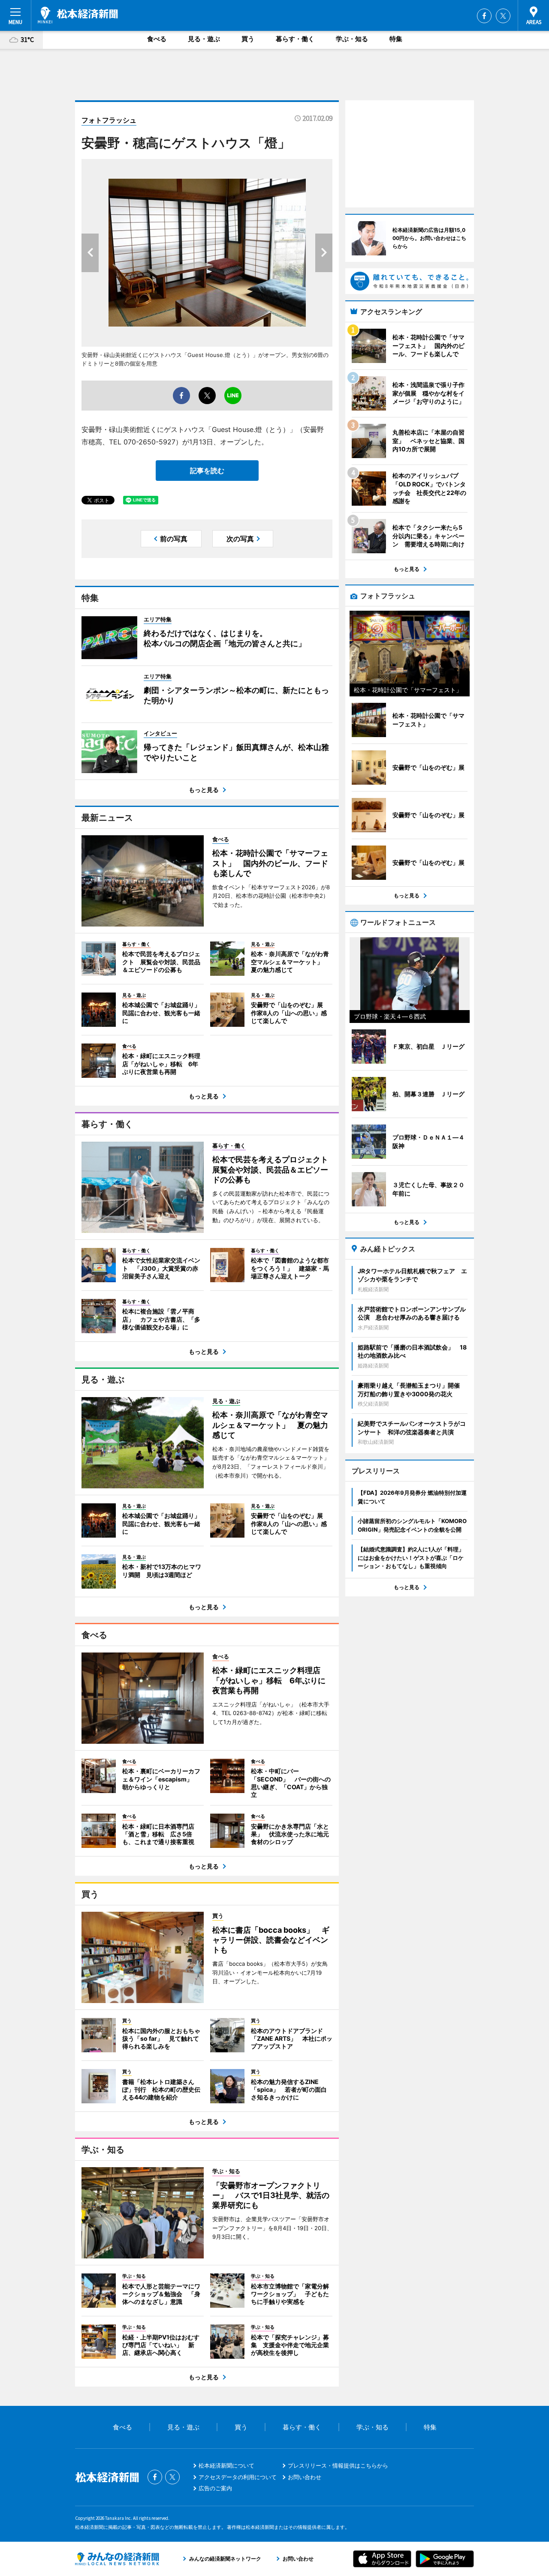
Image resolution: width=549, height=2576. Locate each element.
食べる (157, 39)
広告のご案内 (215, 2488)
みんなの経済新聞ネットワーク (117, 2559)
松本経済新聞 (78, 15)
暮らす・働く (295, 39)
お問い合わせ (305, 2477)
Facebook (484, 16)
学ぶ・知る (352, 39)
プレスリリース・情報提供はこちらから (338, 2465)
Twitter (503, 16)
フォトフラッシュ (109, 120)
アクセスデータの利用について (238, 2477)
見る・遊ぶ (204, 39)
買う (248, 39)
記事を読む (207, 471)
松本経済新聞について (226, 2465)
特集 (396, 39)
